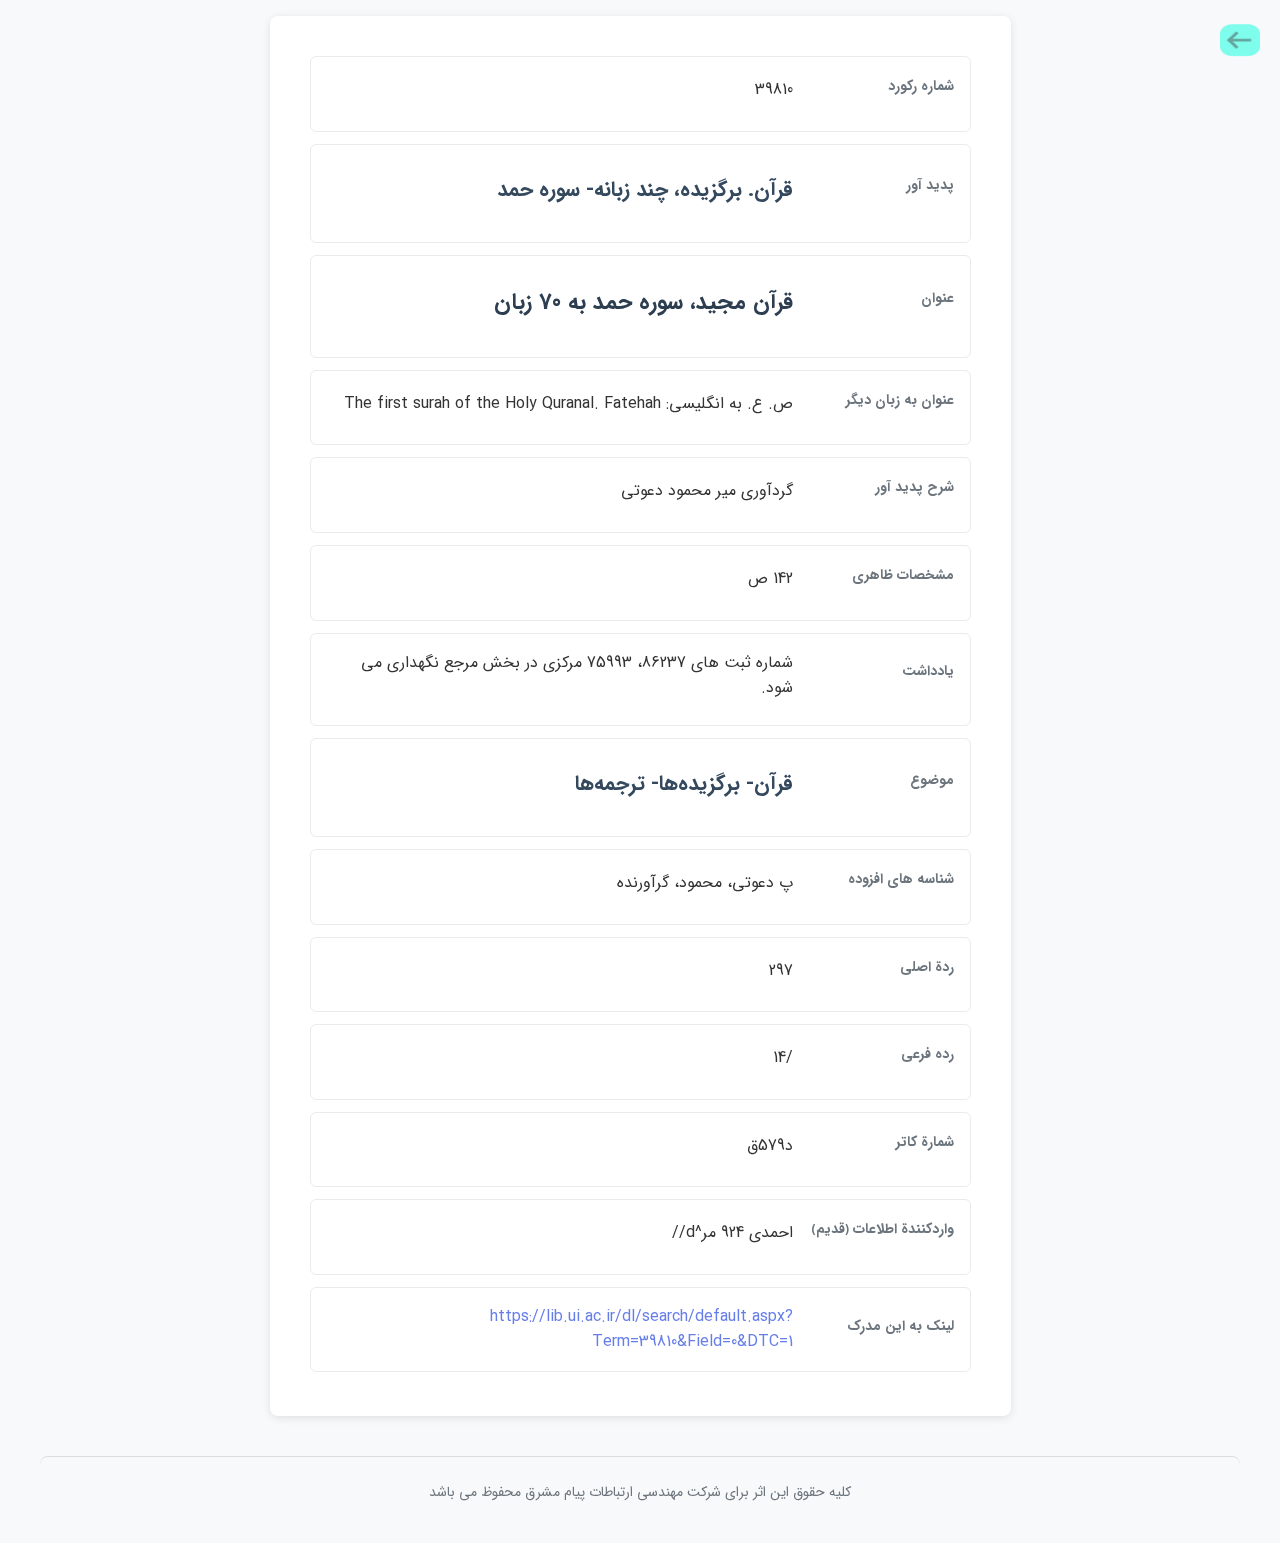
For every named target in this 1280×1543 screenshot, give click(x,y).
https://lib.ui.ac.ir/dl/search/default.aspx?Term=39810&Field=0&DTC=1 (641, 1329)
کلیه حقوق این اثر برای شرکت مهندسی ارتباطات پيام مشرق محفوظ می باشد (640, 1492)
